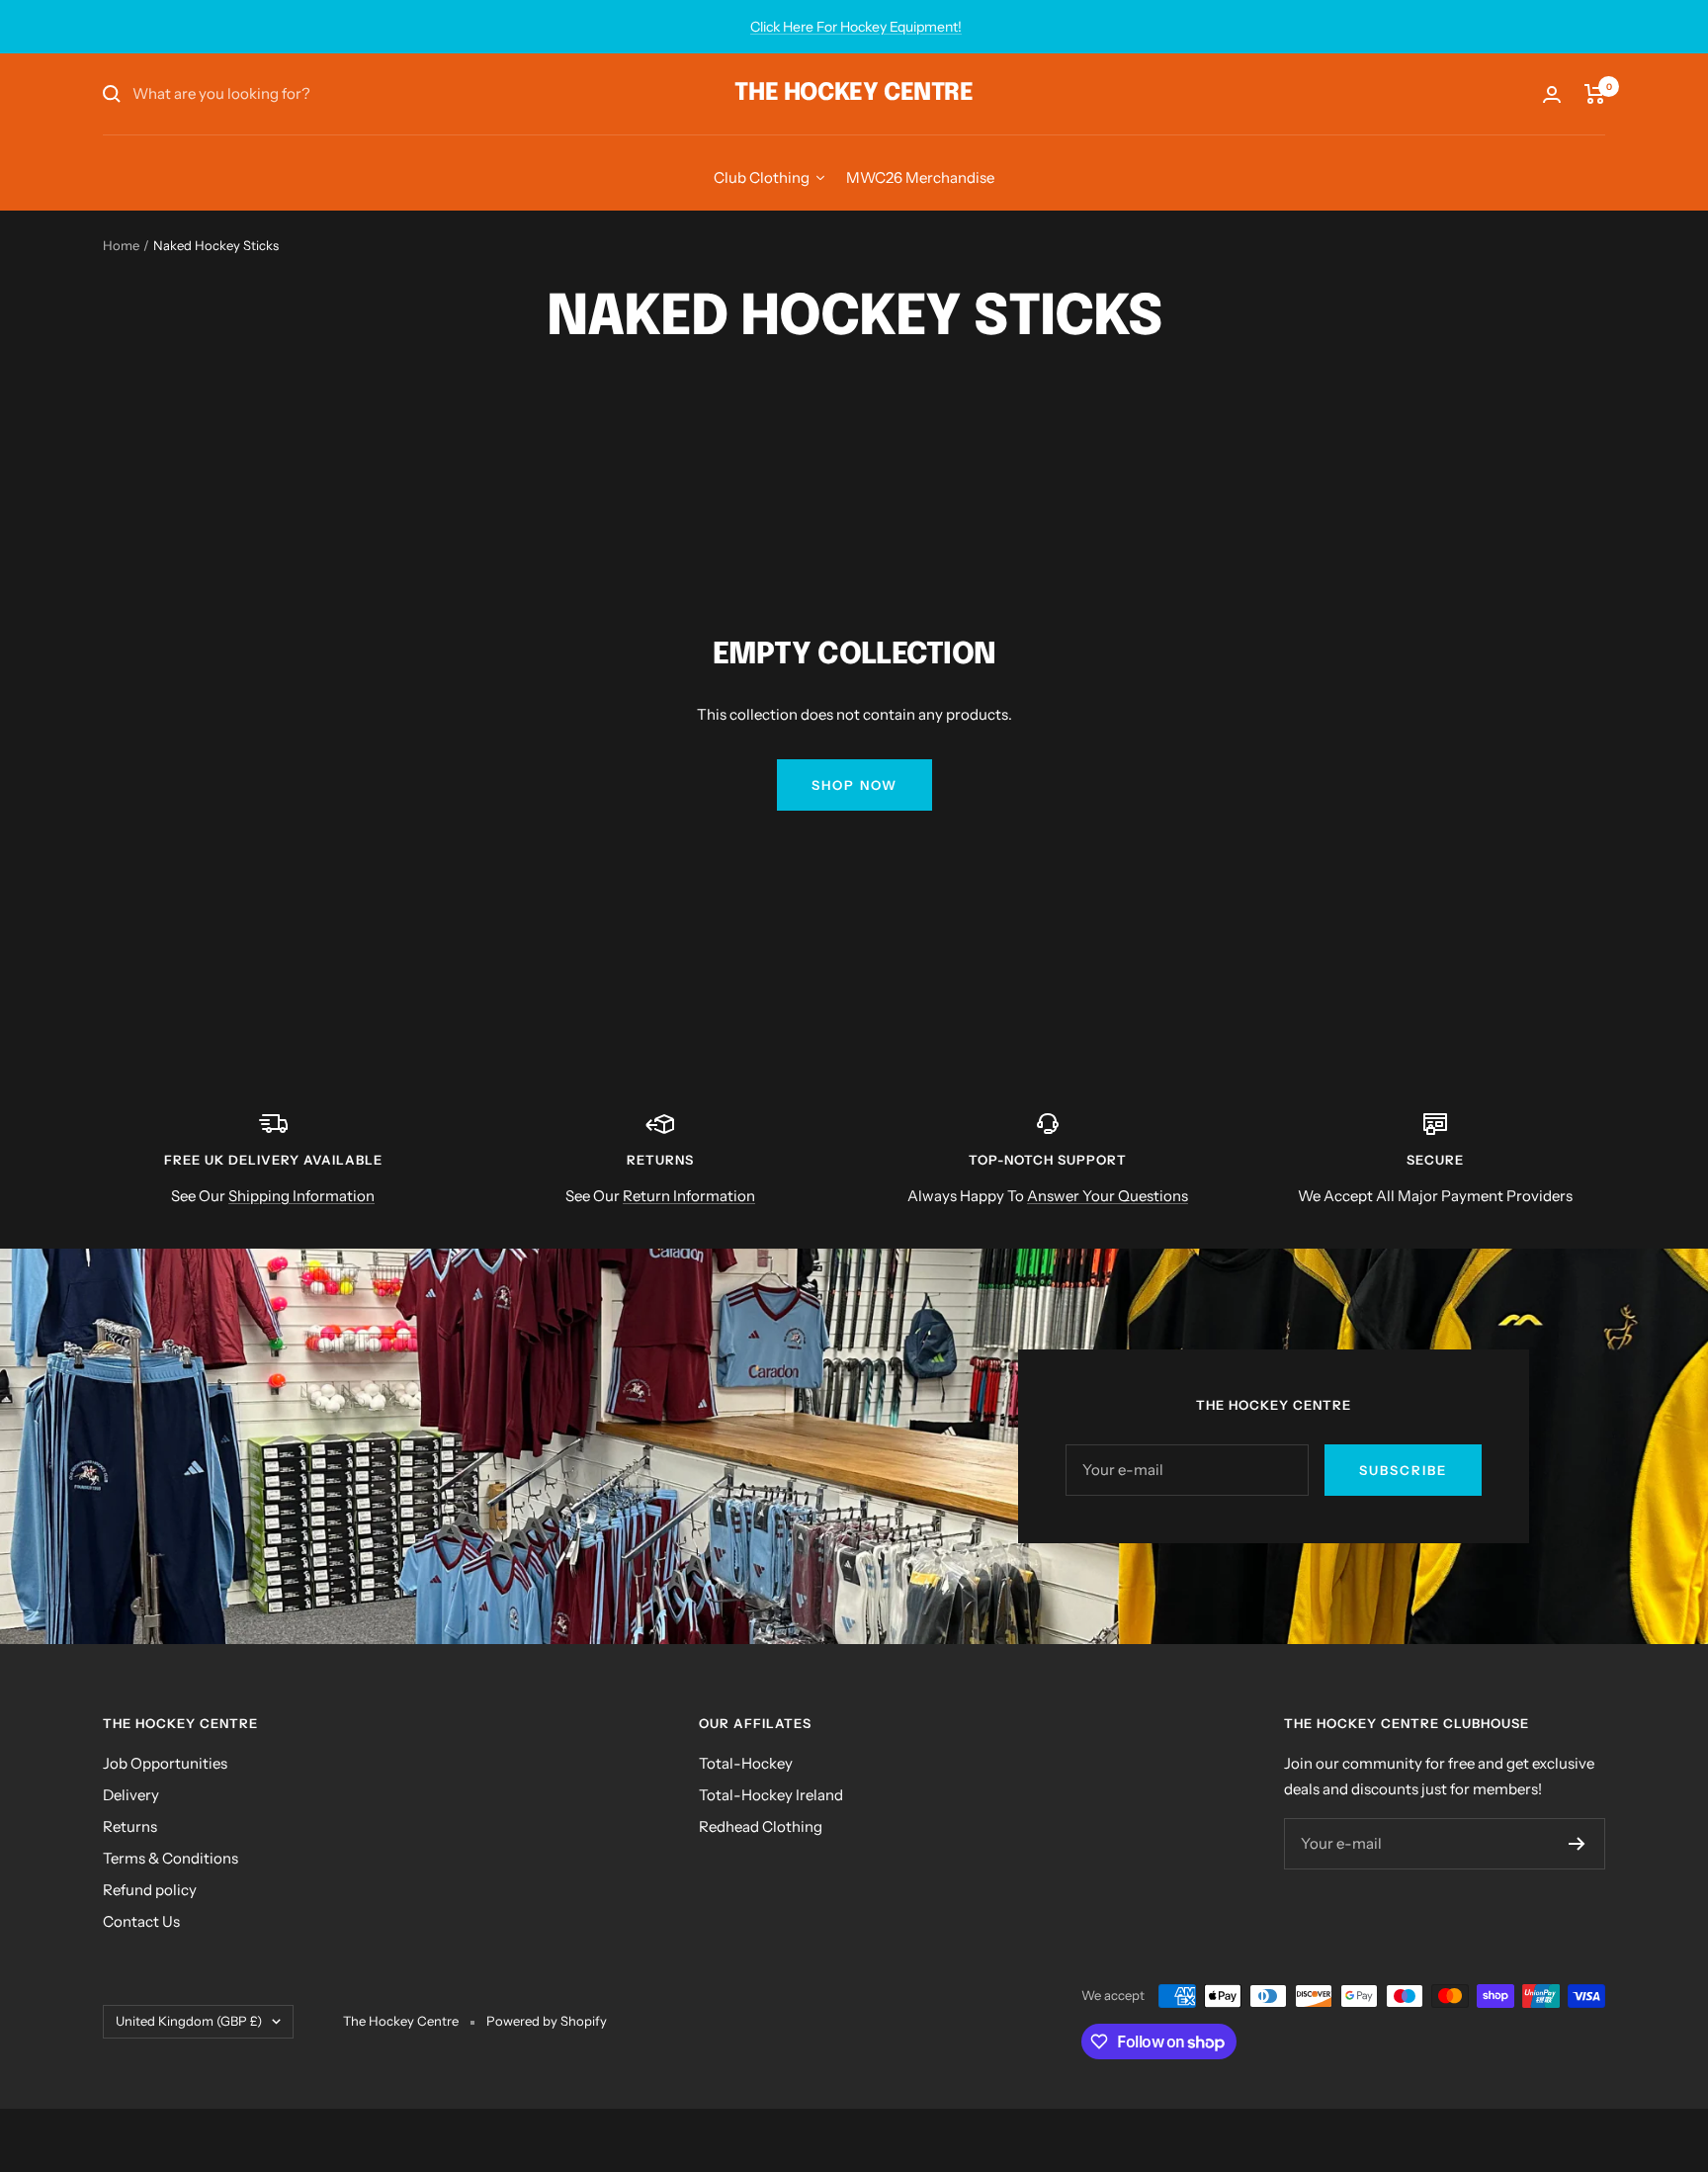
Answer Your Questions (1108, 1196)
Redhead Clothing (761, 1826)
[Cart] (1595, 94)
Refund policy (150, 1890)
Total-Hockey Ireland (771, 1795)
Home (121, 245)
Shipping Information (301, 1196)
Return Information (689, 1196)
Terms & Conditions (171, 1858)
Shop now (854, 785)
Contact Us (141, 1921)
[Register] (1577, 1844)
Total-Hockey (746, 1763)
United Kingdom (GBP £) (189, 2021)
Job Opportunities (165, 1763)
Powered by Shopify (547, 2021)
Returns (130, 1826)
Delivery (131, 1795)
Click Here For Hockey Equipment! (856, 27)
